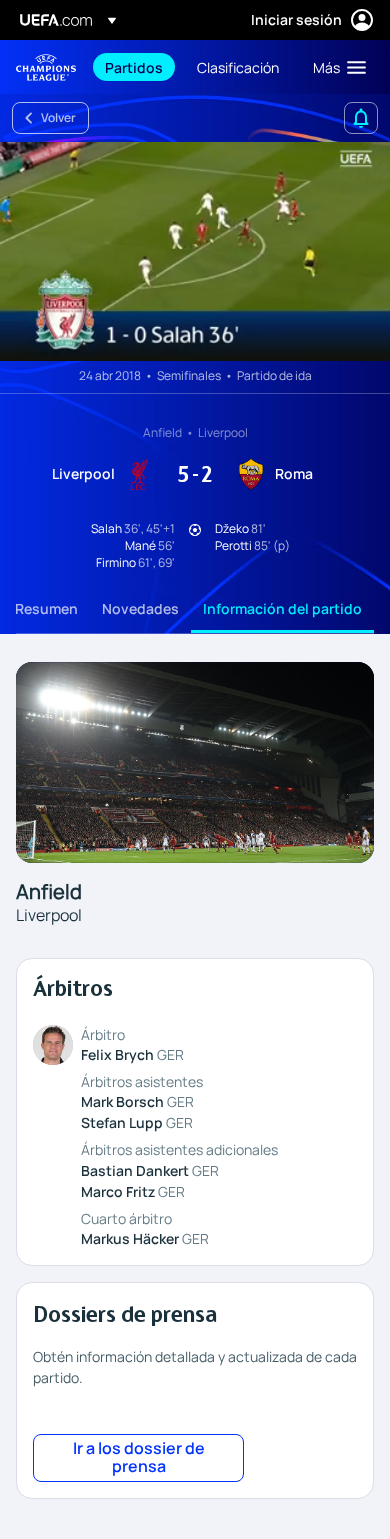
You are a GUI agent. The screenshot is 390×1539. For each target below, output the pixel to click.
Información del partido (282, 608)
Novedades (140, 608)
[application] (195, 251)
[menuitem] (134, 67)
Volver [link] (58, 117)
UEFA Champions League (46, 67)
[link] (134, 67)
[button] (335, 67)
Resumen (46, 608)
